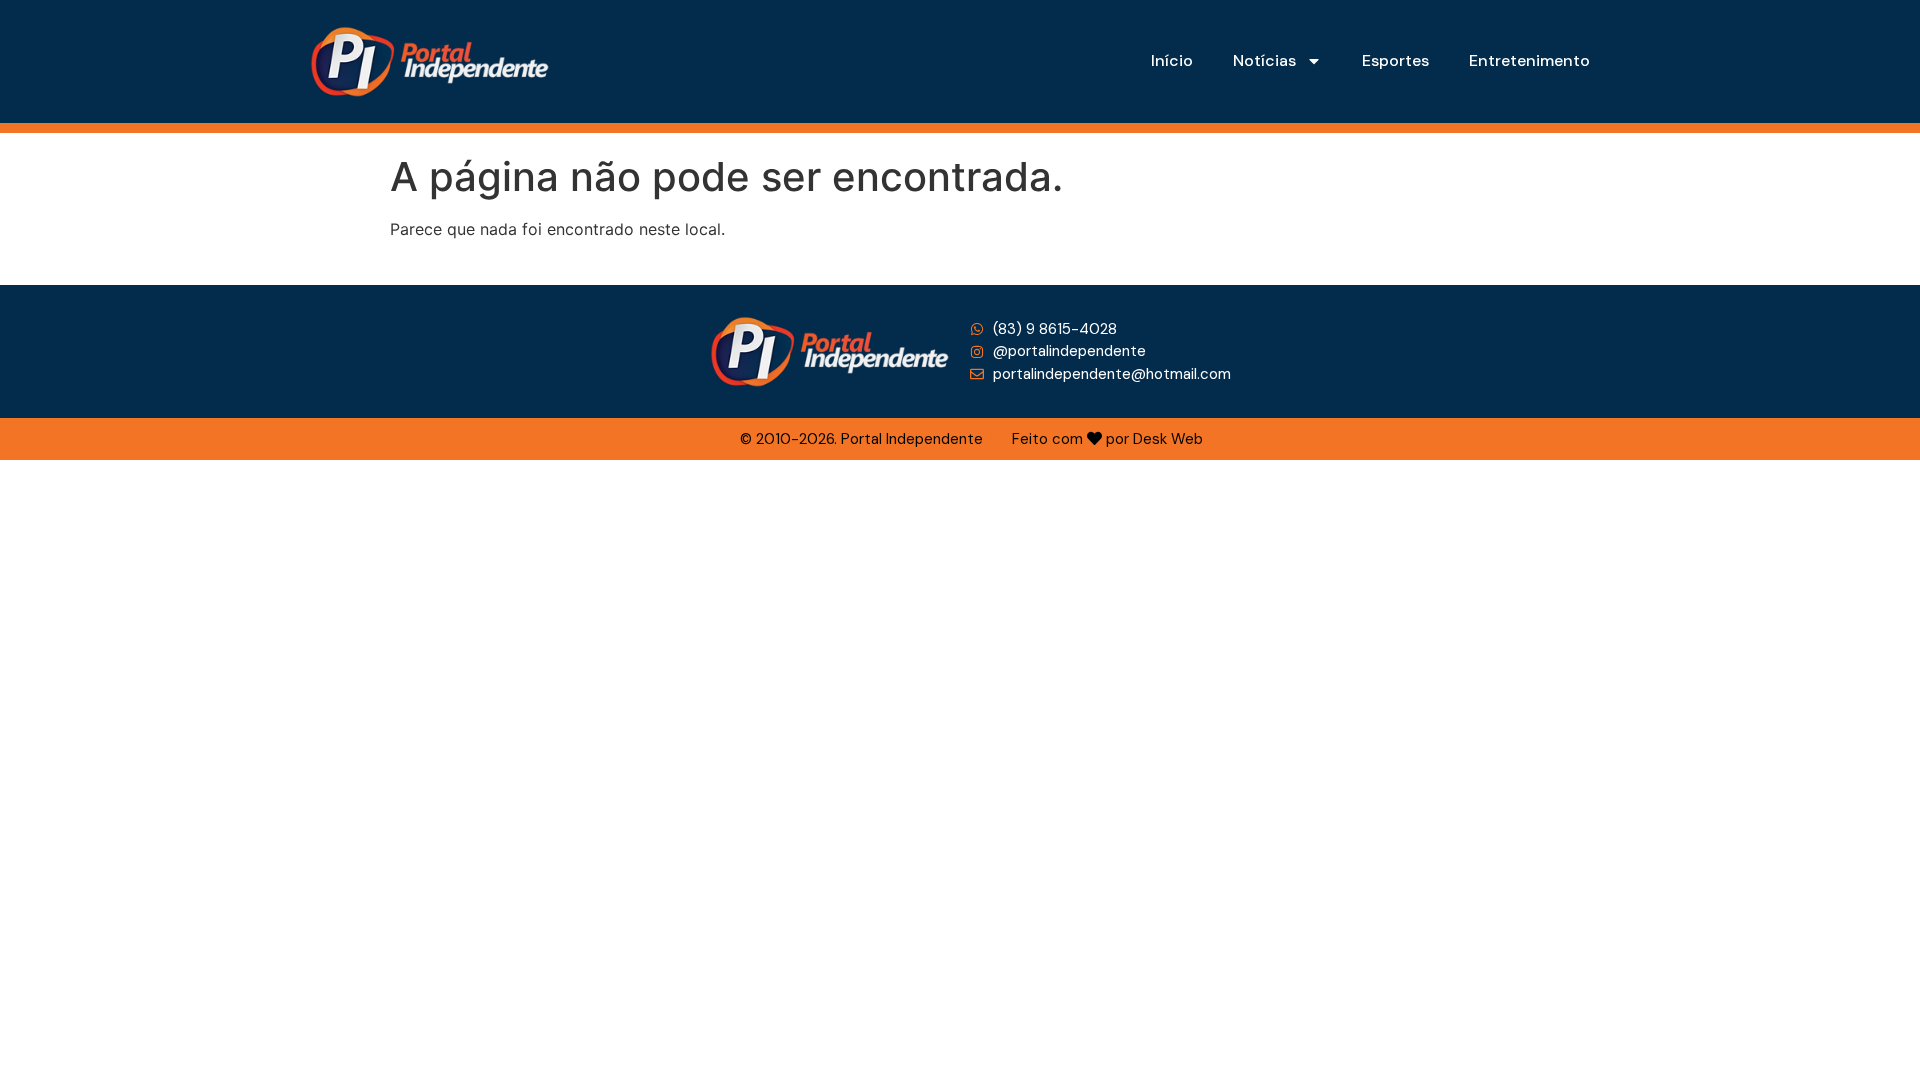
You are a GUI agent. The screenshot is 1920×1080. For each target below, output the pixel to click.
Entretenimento (1529, 60)
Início (1172, 60)
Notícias (1264, 60)
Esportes (1395, 60)
